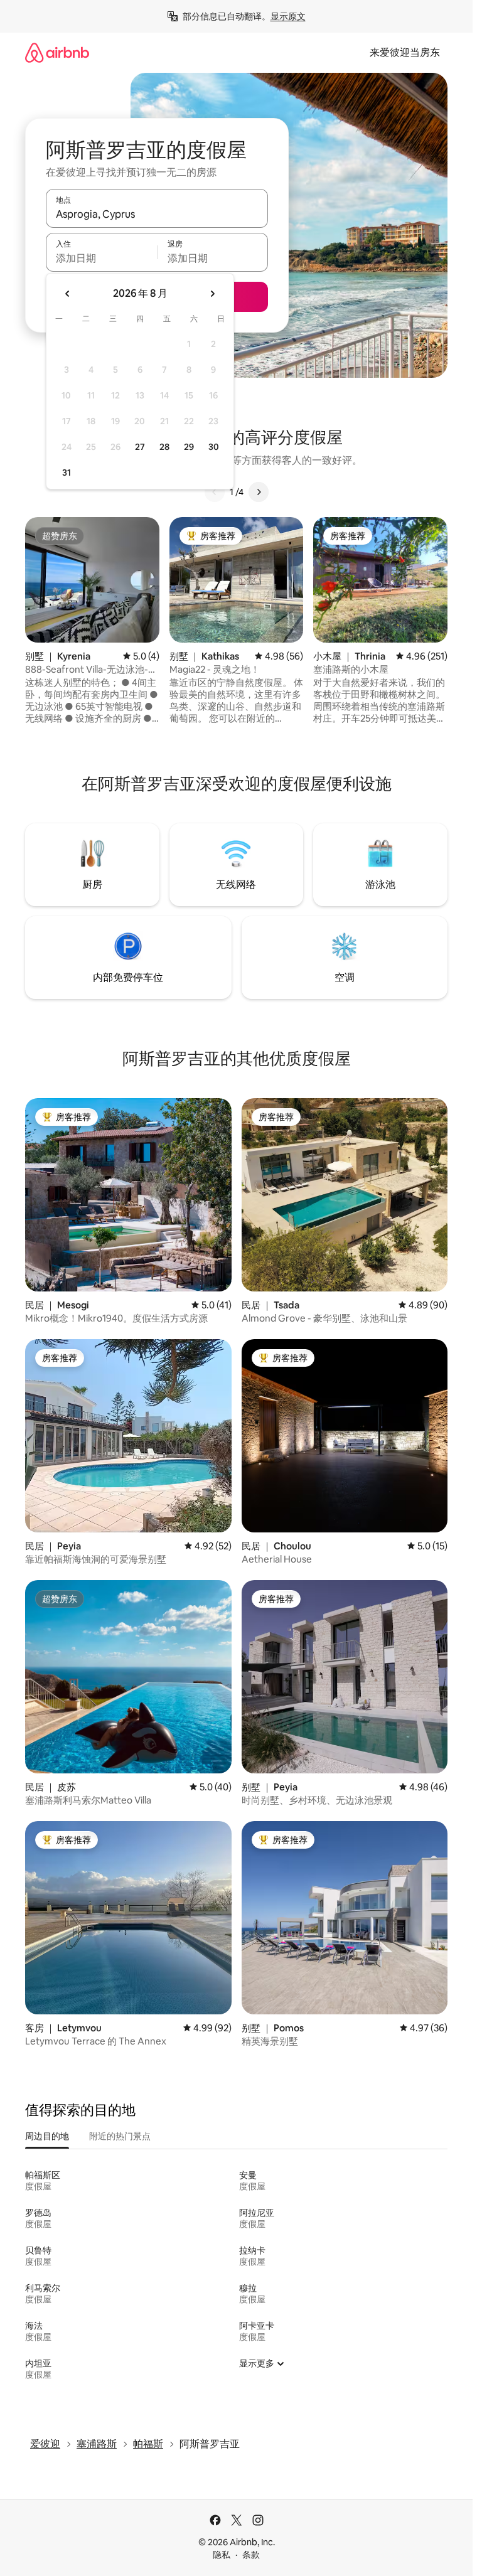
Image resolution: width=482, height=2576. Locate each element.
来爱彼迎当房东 (405, 52)
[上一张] (215, 492)
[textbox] (101, 258)
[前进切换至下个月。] (212, 294)
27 (140, 447)
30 (214, 447)
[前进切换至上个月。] (68, 294)
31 (67, 473)
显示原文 (288, 16)
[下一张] (259, 492)
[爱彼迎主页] (57, 52)
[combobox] (157, 214)
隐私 (222, 2555)
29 (189, 447)
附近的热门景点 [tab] (120, 2136)
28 (164, 447)
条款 (251, 2555)
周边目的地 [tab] (47, 2136)
